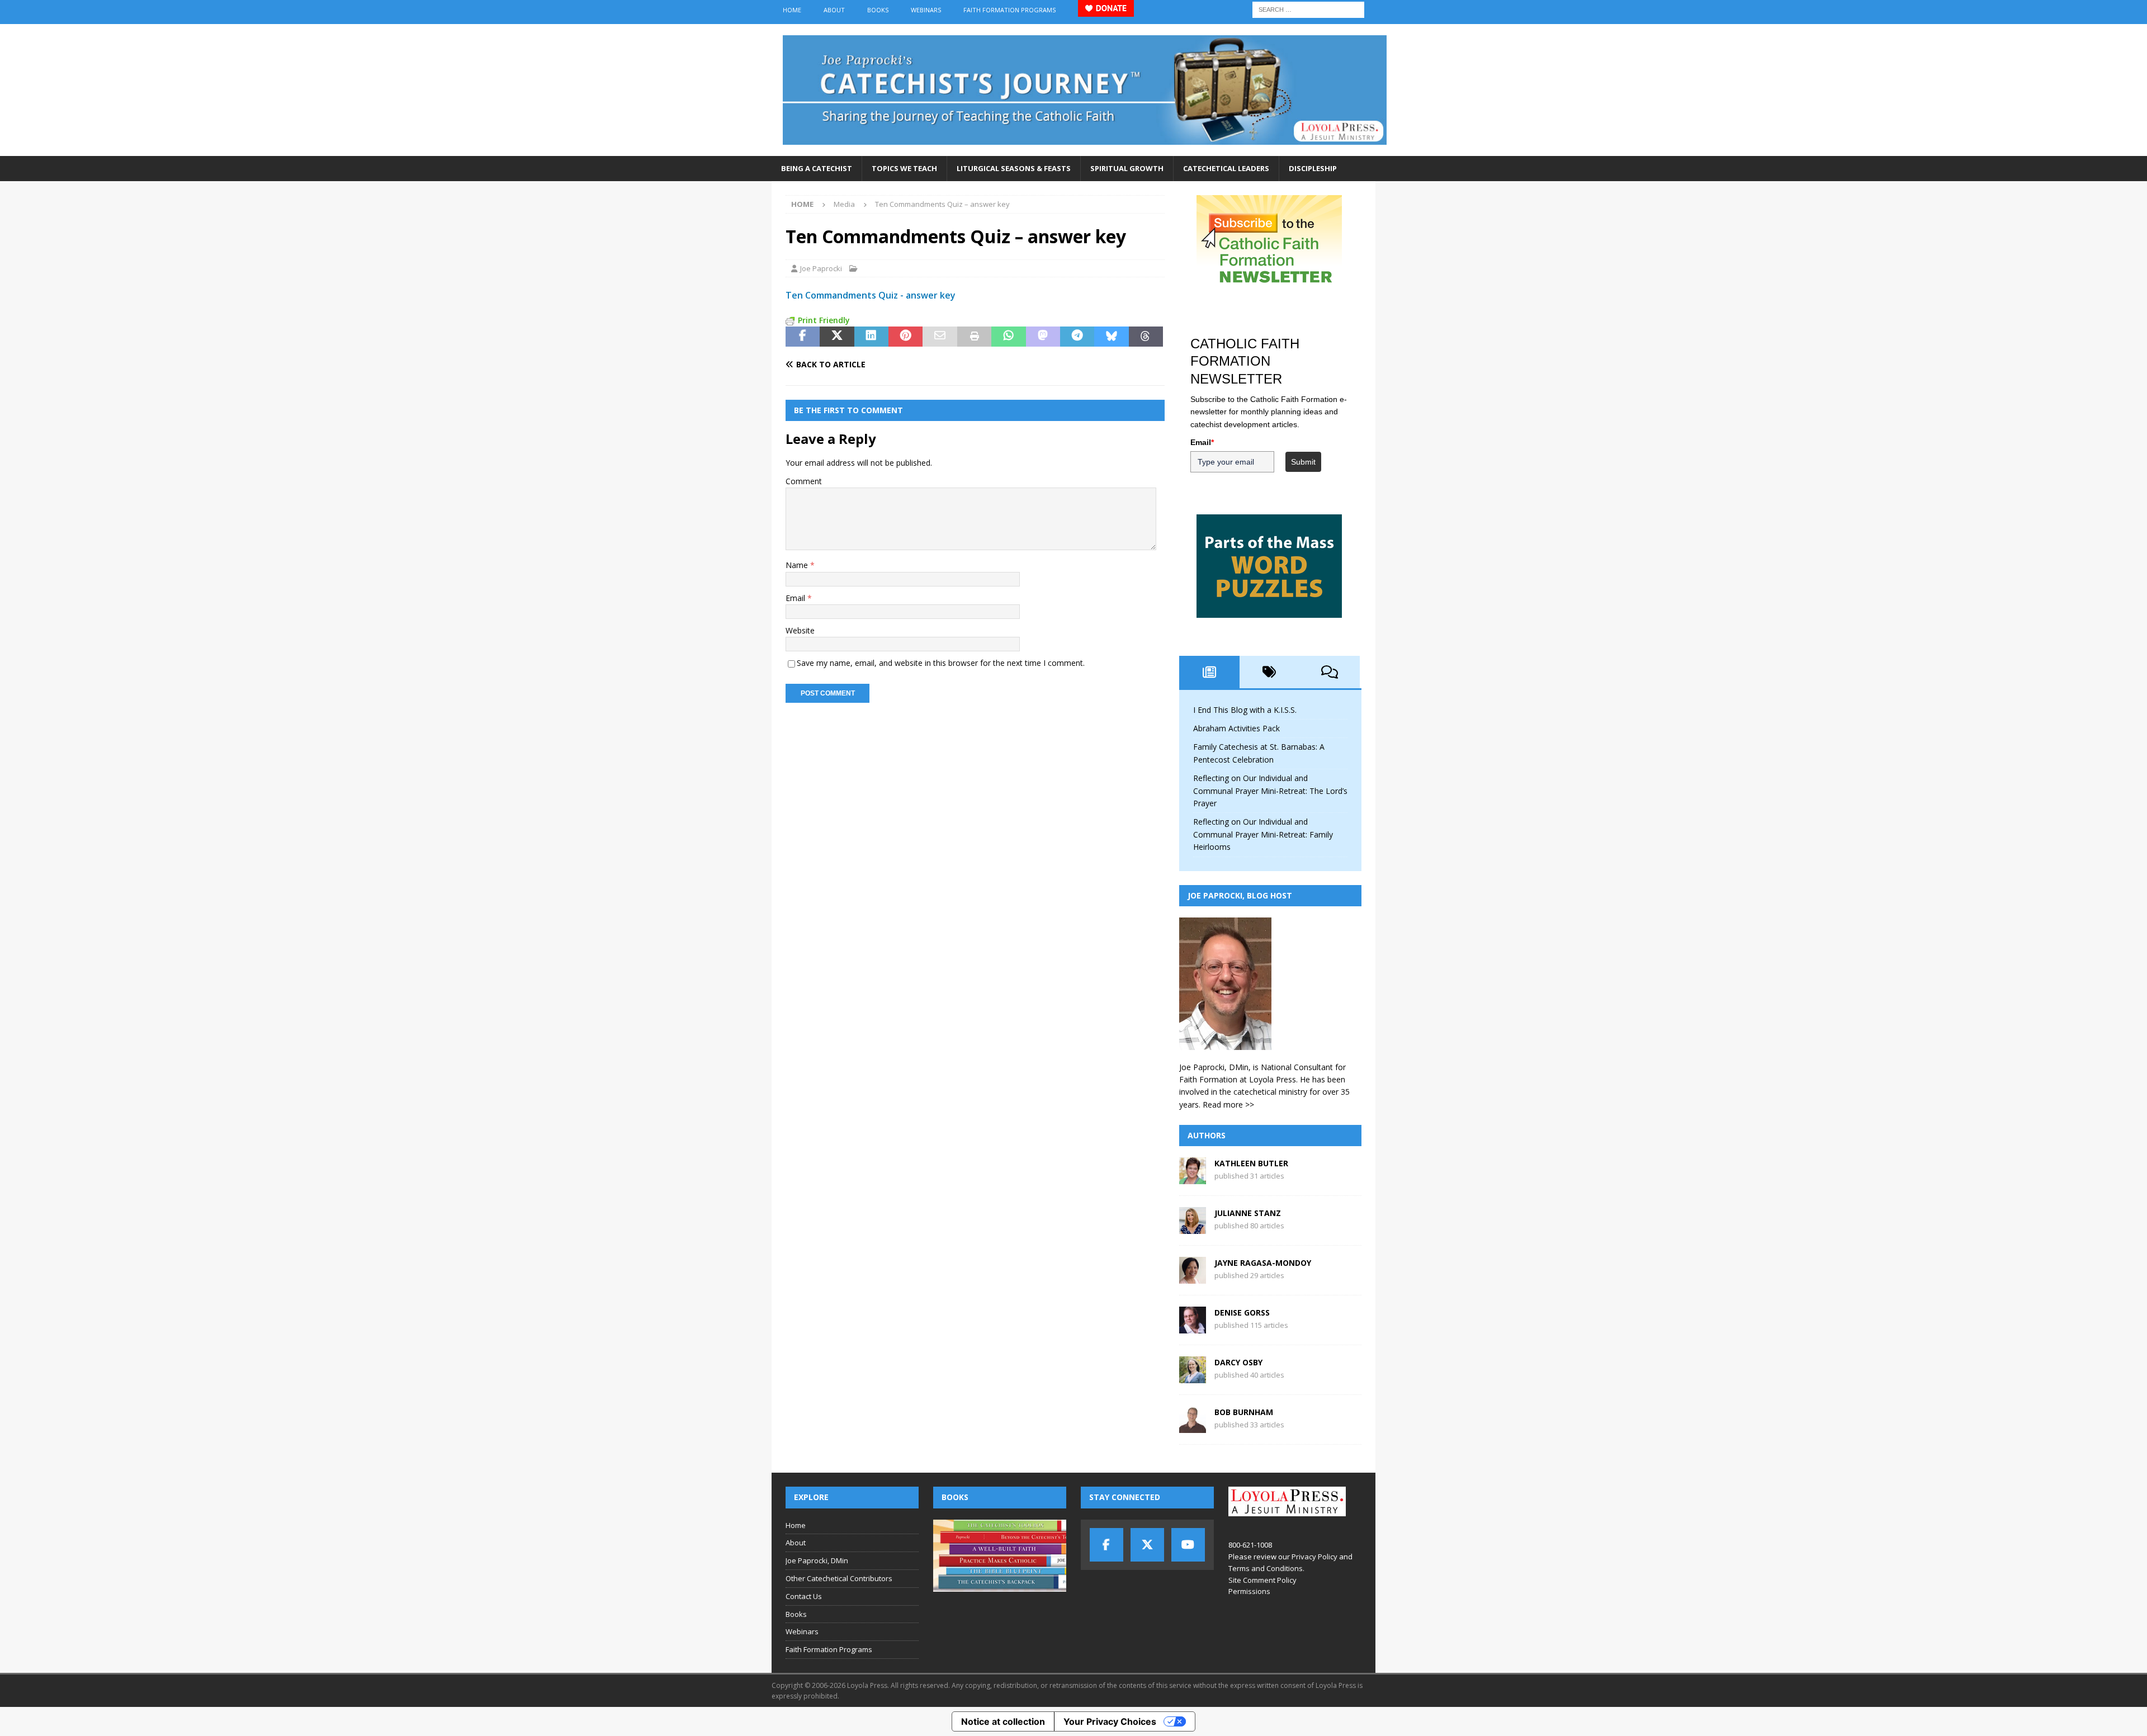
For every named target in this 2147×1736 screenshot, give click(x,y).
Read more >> (1228, 1104)
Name (798, 565)
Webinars (926, 10)
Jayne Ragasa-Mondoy (1263, 1263)
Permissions (1249, 1591)
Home (792, 10)
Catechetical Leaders (1226, 168)
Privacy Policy (1314, 1557)
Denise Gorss (1242, 1312)
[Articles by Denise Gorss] (1193, 1327)
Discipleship (1313, 168)
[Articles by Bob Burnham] (1193, 1427)
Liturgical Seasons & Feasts (1014, 168)
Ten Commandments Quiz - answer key (871, 295)
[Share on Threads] (1146, 337)
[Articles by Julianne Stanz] (1193, 1228)
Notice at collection (1003, 1721)
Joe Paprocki (821, 268)
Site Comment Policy (1262, 1580)
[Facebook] (1106, 1545)
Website (800, 630)
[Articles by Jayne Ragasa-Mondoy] (1193, 1277)
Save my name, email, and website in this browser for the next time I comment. (941, 663)
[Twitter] (1147, 1545)
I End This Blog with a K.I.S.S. (1245, 710)
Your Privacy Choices (1110, 1721)
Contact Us (804, 1596)
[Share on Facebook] (803, 337)
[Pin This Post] (905, 337)
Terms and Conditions (1266, 1568)
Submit (1303, 462)
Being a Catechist (817, 168)
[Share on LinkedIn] (871, 337)
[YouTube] (1188, 1545)
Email (796, 598)
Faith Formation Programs (1009, 10)
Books (878, 10)
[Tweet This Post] (837, 337)
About (834, 10)
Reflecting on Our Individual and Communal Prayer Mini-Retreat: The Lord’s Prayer (1270, 791)
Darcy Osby (1238, 1362)
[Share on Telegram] (1077, 337)
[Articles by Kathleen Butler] (1193, 1178)
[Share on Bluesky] (1111, 337)
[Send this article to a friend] (940, 337)
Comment (804, 481)
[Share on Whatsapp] (1008, 337)
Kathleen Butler (1251, 1163)
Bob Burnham (1244, 1412)
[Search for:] (1308, 9)
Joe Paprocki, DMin (817, 1560)
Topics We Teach (904, 168)
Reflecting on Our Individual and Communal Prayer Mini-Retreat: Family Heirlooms (1263, 834)
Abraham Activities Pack (1236, 728)
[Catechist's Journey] (1085, 150)
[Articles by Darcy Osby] (1193, 1377)
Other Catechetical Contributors (839, 1578)
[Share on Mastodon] (1043, 337)
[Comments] (1330, 672)
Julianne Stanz (1248, 1213)
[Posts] (1209, 672)
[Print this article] (974, 337)
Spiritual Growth (1127, 168)
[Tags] (1270, 672)
